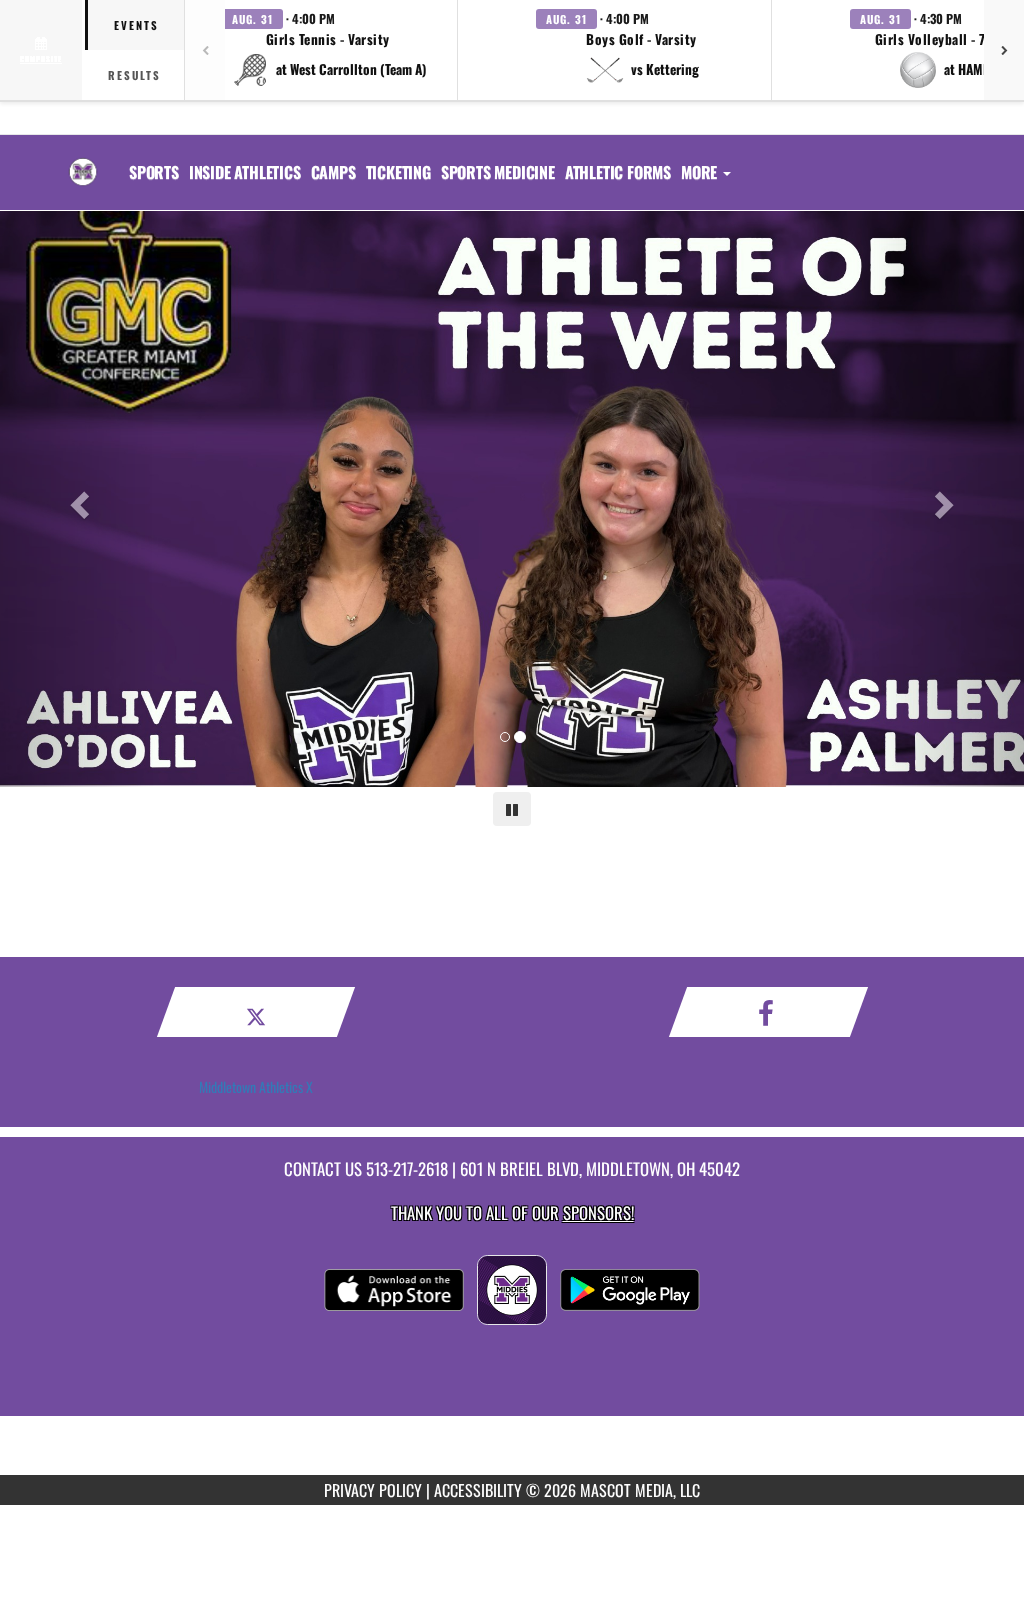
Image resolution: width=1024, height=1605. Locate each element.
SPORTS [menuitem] (154, 172)
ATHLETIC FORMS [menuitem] (618, 172)
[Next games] (1004, 50)
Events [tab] (136, 25)
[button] (328, 50)
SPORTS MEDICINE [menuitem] (498, 172)
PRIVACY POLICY (373, 1490)
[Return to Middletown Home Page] (83, 160)
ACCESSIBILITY (478, 1490)
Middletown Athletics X (256, 1086)
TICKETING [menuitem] (398, 172)
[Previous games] (205, 50)
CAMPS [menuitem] (333, 172)
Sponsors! (598, 1212)
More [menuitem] (701, 172)
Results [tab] (134, 75)
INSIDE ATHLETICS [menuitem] (245, 172)
